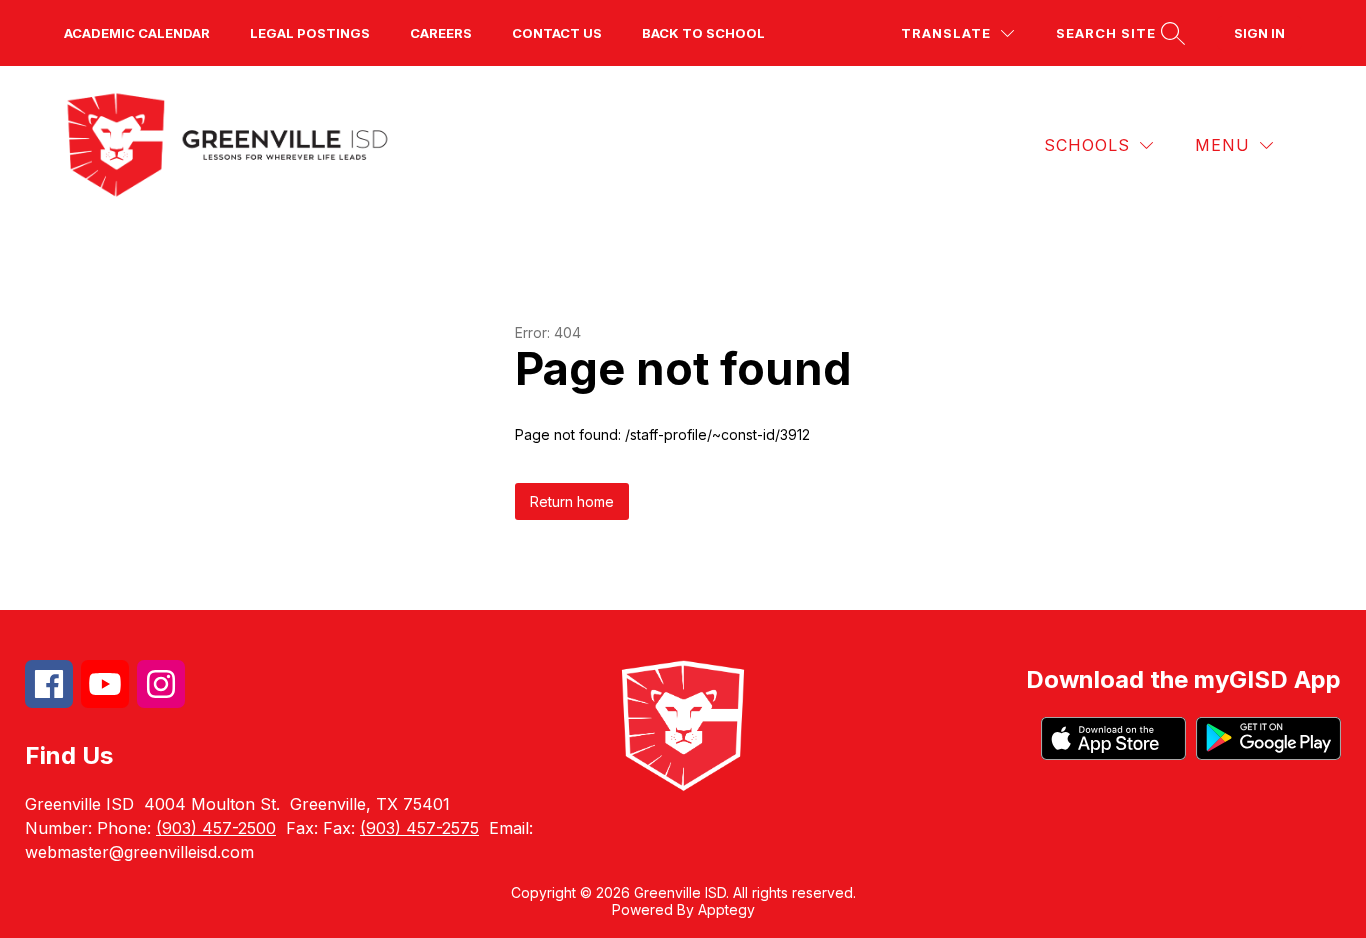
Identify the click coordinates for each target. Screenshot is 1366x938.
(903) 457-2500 (216, 828)
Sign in (1259, 33)
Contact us (557, 33)
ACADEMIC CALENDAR (137, 33)
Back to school (703, 33)
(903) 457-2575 (419, 828)
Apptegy (726, 909)
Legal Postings (310, 33)
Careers (441, 33)
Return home (572, 501)
